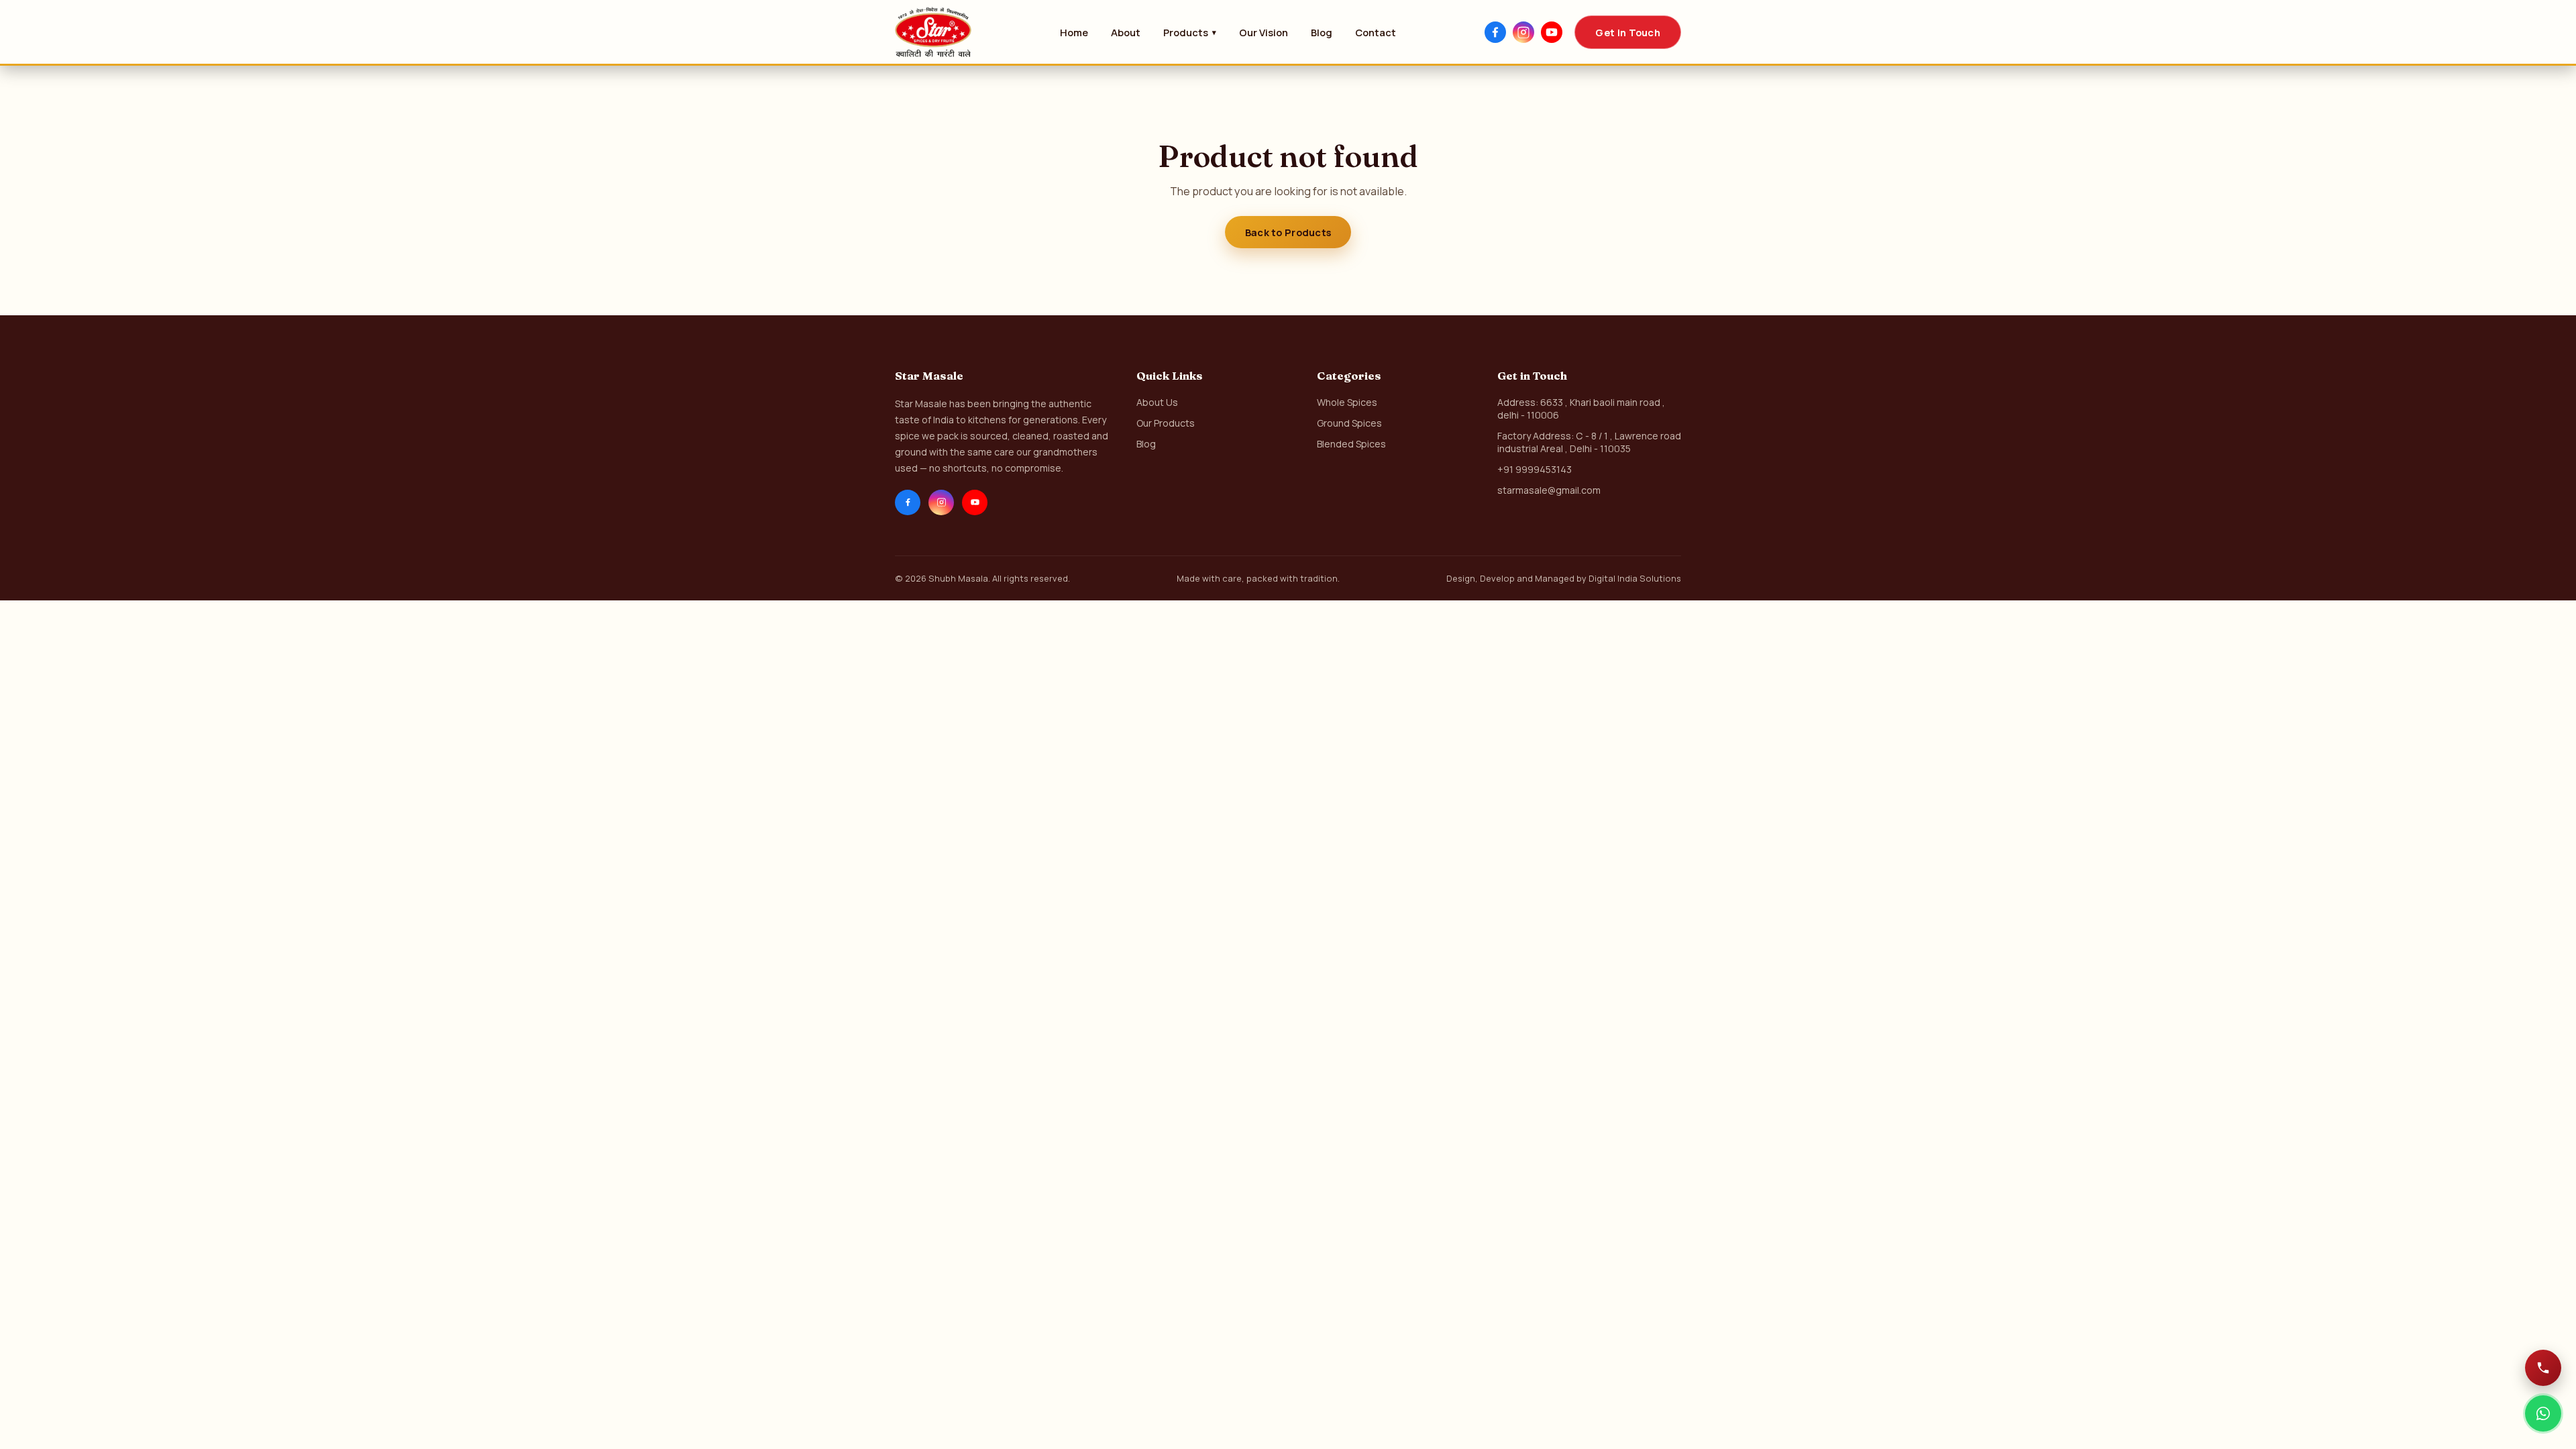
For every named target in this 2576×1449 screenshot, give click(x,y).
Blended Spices (1351, 444)
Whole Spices (1347, 402)
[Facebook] (1495, 32)
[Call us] (2543, 1368)
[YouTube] (1552, 32)
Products (1190, 32)
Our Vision (1264, 32)
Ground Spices (1349, 423)
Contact (1376, 32)
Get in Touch (1628, 32)
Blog (1322, 32)
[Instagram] (1523, 32)
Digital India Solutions (1635, 578)
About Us (1157, 402)
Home (1074, 32)
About (1126, 32)
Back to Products (1288, 232)
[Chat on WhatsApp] (2543, 1413)
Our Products (1166, 423)
